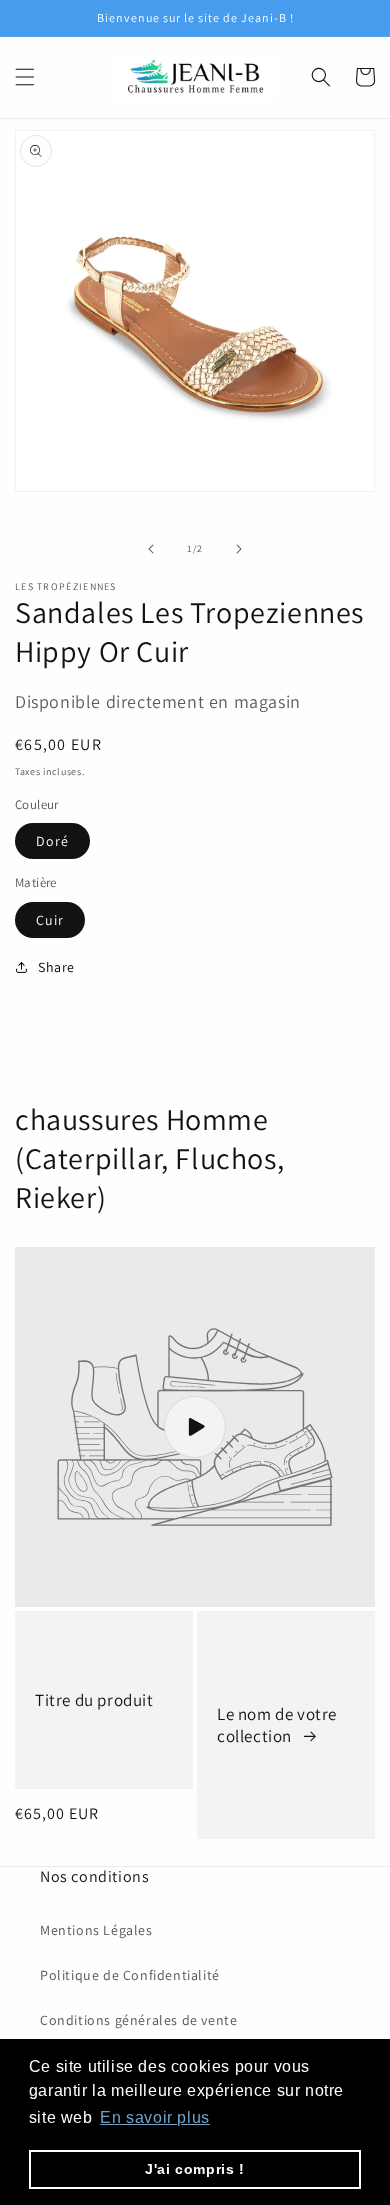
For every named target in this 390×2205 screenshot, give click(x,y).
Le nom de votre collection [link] (277, 1725)
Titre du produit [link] (94, 1700)
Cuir (50, 920)
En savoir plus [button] (154, 2117)
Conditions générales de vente (138, 2020)
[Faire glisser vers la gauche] (151, 549)
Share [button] (56, 967)
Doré (52, 841)
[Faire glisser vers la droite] (239, 549)
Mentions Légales (96, 1930)
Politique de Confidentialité (130, 1975)
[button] (25, 77)
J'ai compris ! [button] (194, 2169)
